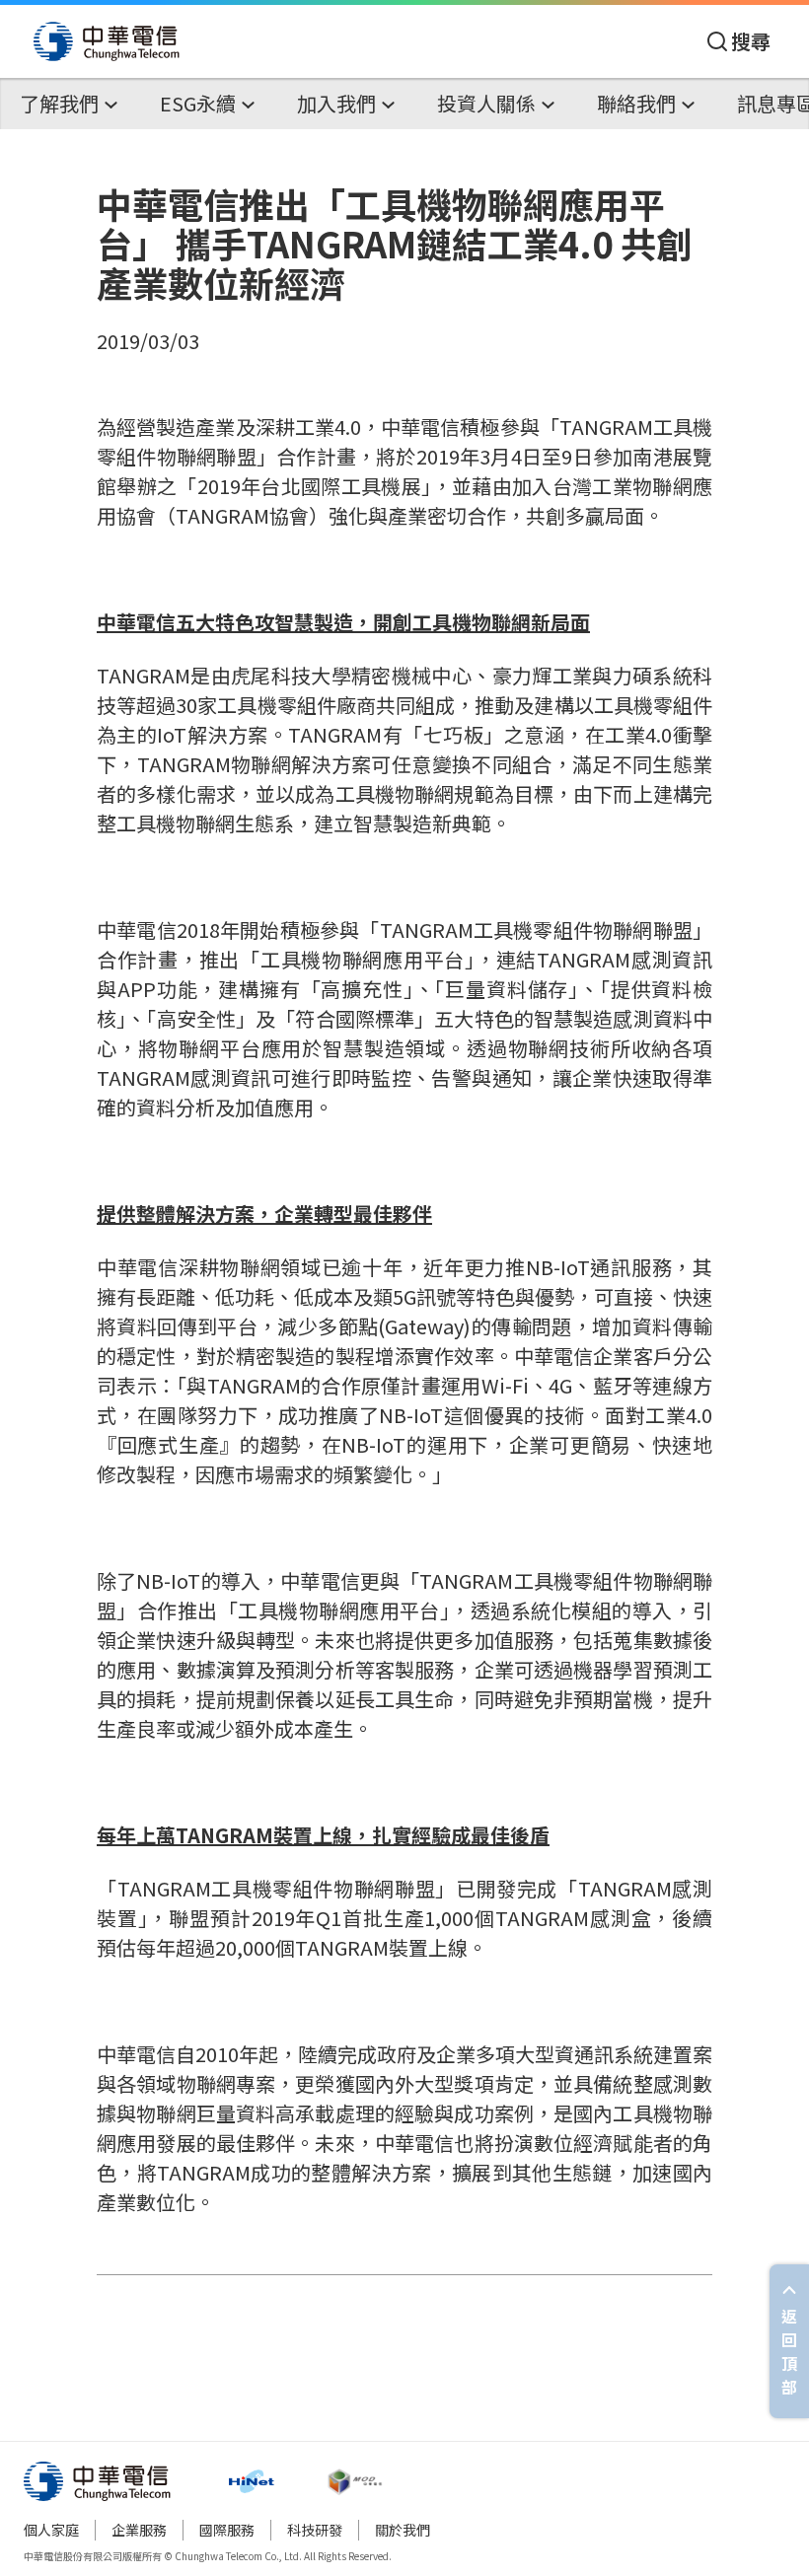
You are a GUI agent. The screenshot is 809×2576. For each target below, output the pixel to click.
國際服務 (227, 2530)
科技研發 (315, 2530)
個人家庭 (51, 2530)
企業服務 (139, 2530)
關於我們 (403, 2530)
